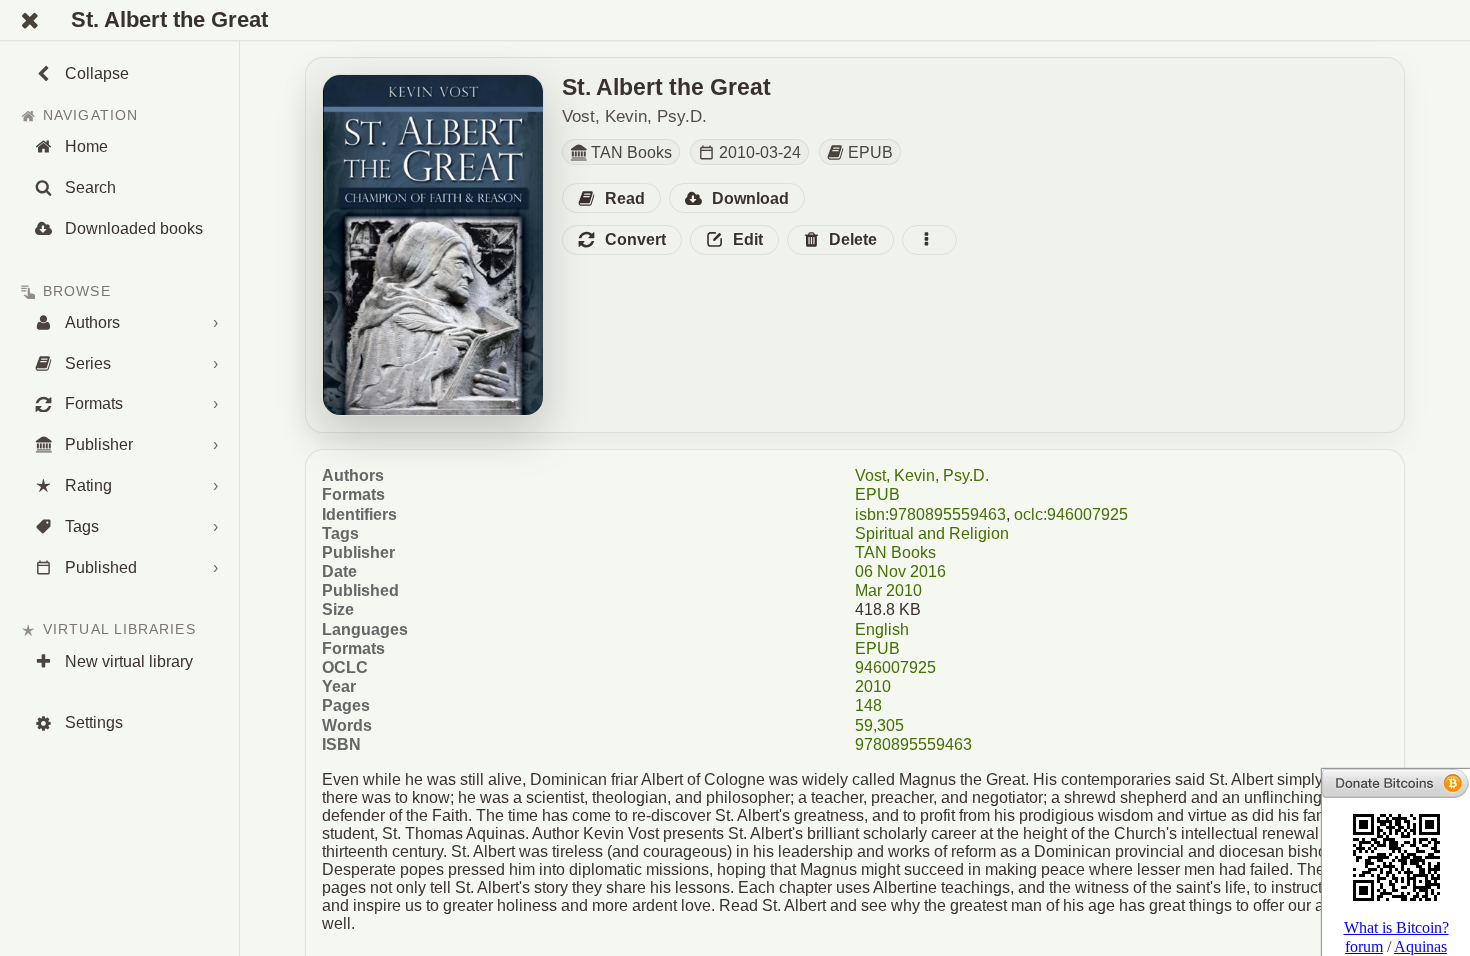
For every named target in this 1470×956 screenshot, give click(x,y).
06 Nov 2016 (900, 571)
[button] (611, 198)
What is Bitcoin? (1396, 927)
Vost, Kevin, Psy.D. (922, 475)
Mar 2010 (888, 590)
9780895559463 (913, 744)
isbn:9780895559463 (930, 514)
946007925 (895, 667)
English (882, 629)
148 (868, 705)
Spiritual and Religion (932, 533)
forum (1364, 946)
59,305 (879, 725)
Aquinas (1420, 946)
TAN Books (895, 552)
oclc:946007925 (1071, 514)
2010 (873, 686)
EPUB (877, 494)
